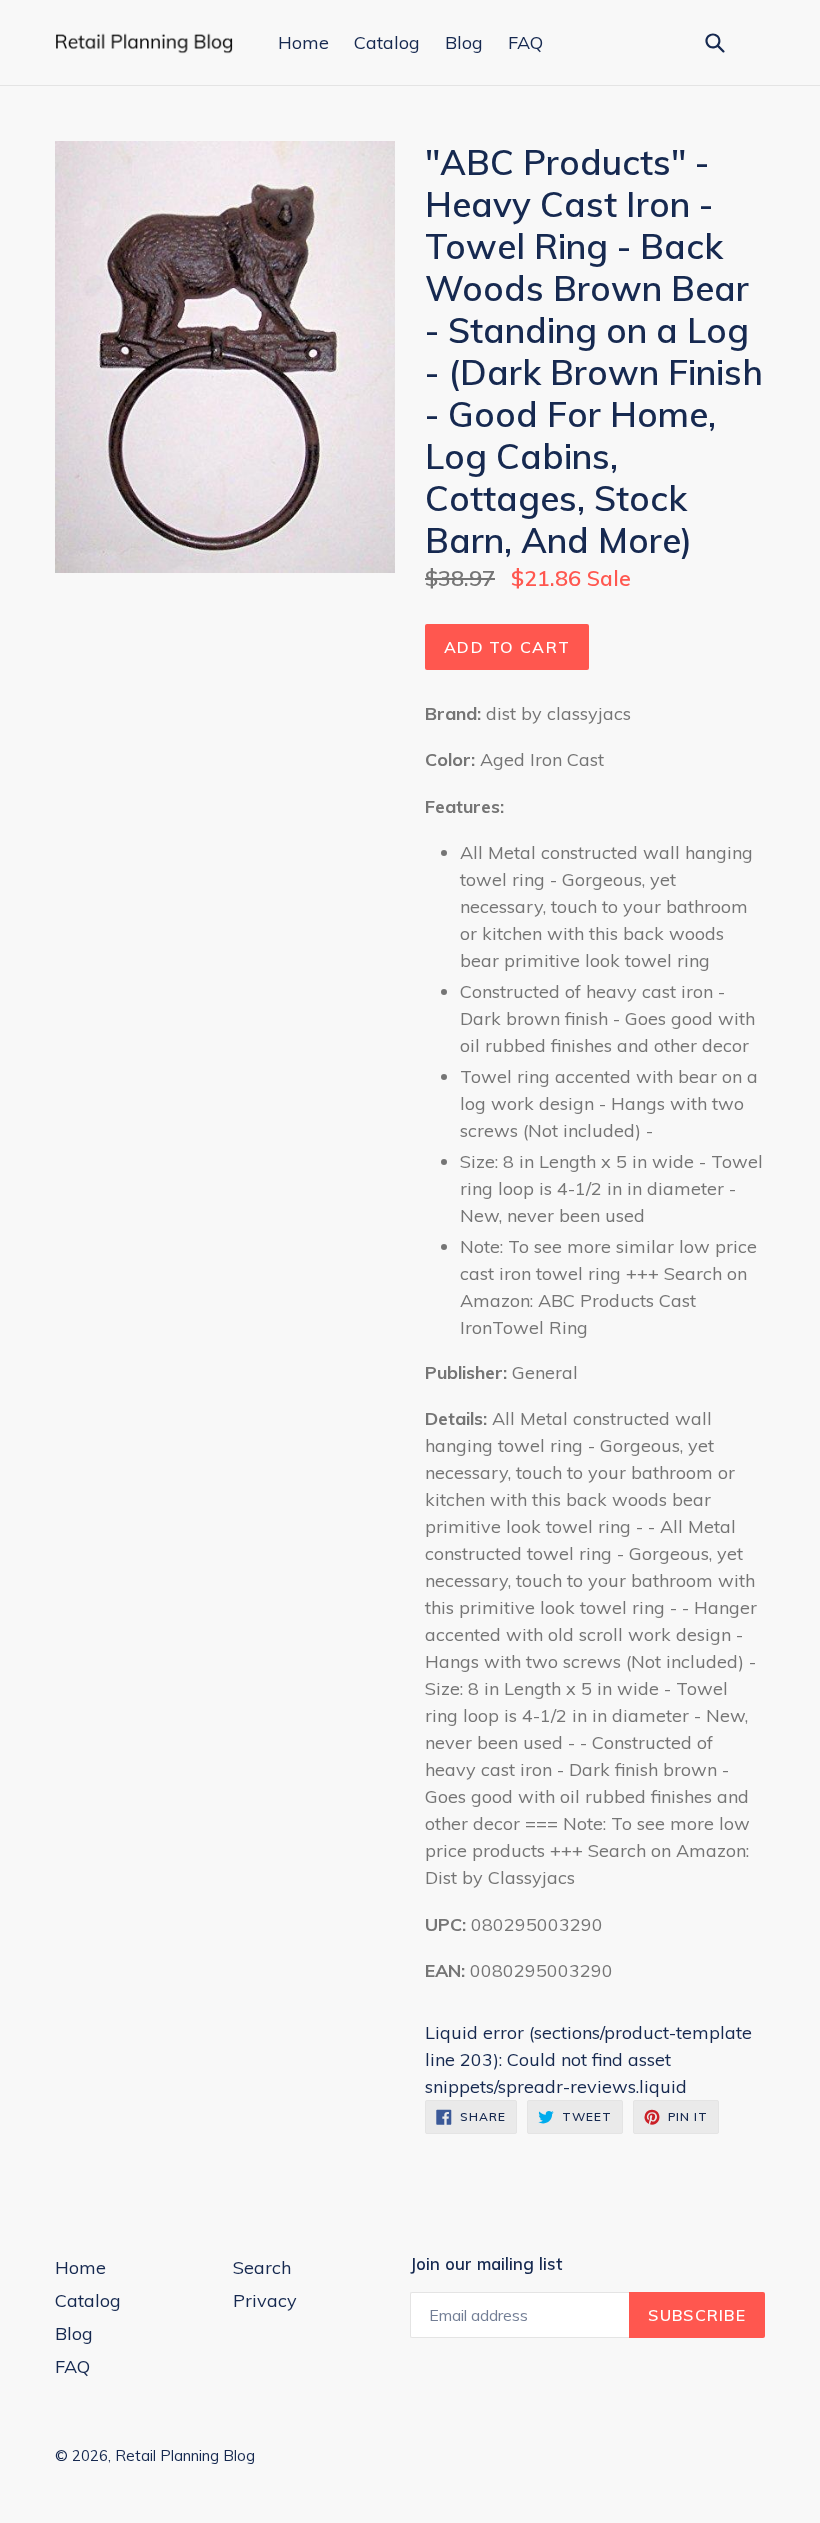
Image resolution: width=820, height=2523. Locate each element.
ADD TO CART (507, 647)
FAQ (525, 42)
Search (262, 2267)
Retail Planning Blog (185, 2455)
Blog (464, 42)
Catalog (387, 42)
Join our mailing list (486, 2264)
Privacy (265, 2300)
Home (303, 42)
